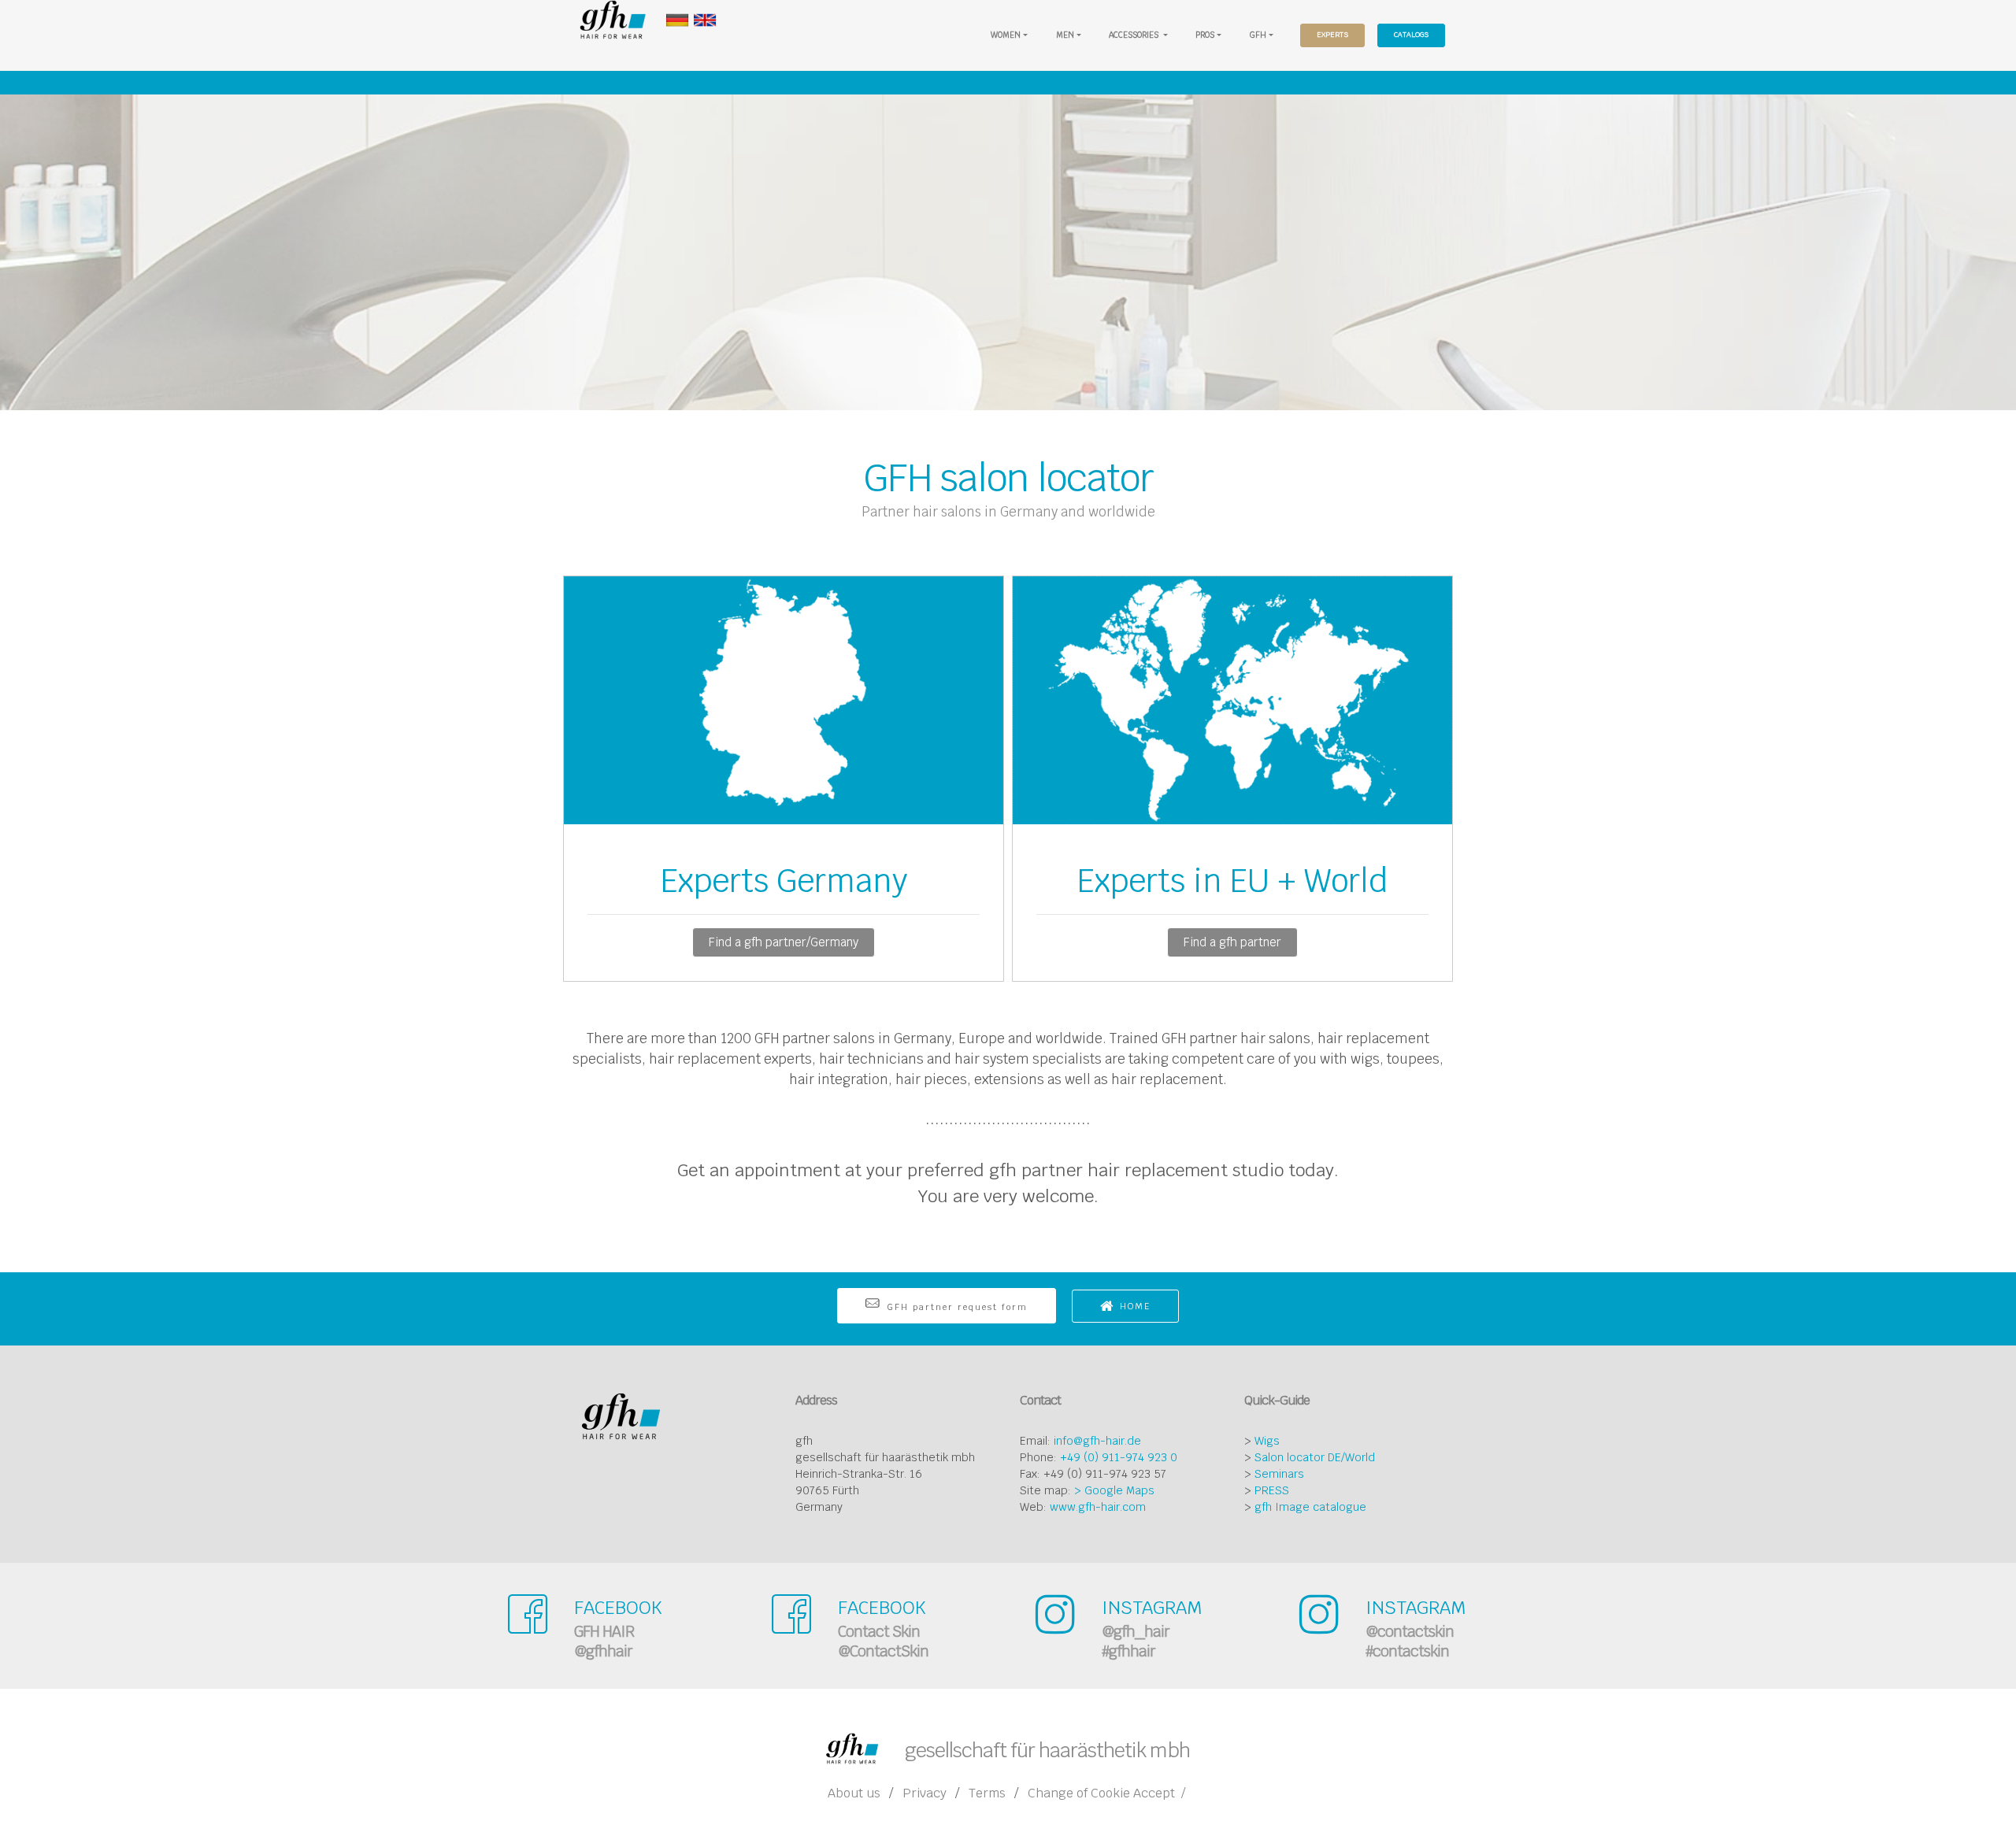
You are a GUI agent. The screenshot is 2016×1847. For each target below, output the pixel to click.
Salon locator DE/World (1315, 1457)
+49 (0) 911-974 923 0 (1119, 1457)
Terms (987, 1793)
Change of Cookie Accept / (1106, 1793)
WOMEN (1006, 35)
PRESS (1272, 1490)
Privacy (925, 1793)
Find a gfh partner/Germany (784, 942)
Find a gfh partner (1232, 942)
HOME (1135, 1306)
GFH (1258, 35)
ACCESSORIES (1135, 35)
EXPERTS (1332, 35)
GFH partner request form (957, 1307)
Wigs (1267, 1441)
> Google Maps (1114, 1490)
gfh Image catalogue (1310, 1507)
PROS (1205, 35)
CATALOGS (1411, 35)
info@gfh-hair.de (1097, 1441)
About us (854, 1793)
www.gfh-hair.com (1098, 1507)
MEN (1065, 35)
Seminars (1279, 1474)
